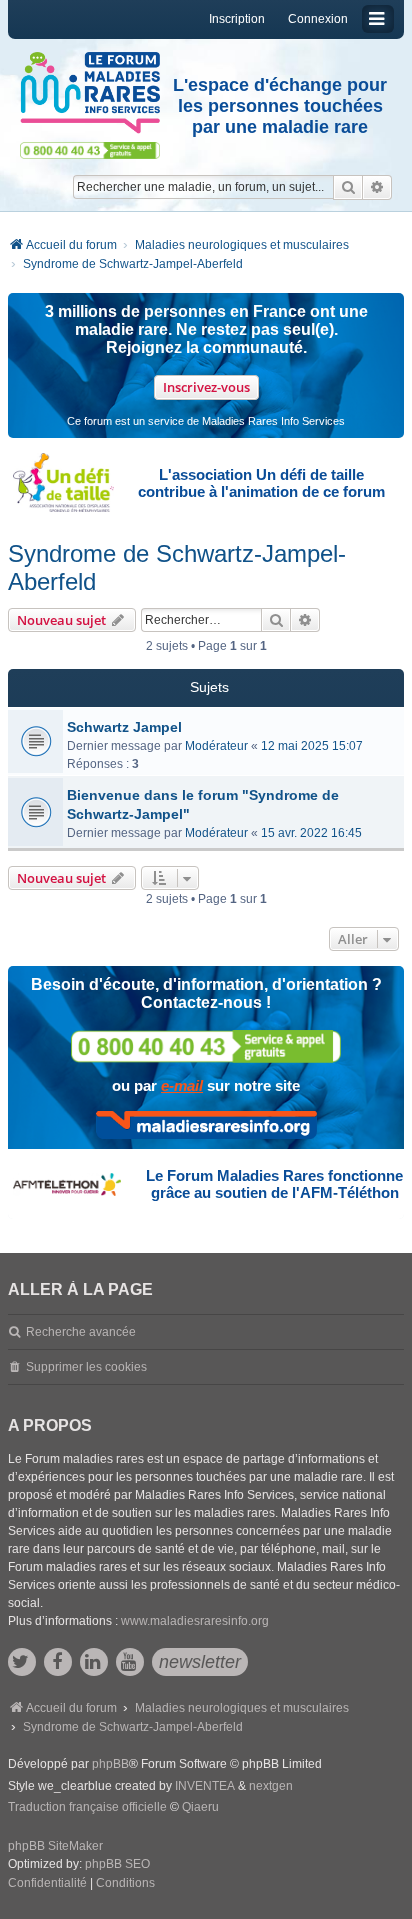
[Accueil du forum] (90, 93)
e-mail (182, 1085)
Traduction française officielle (87, 1807)
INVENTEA (205, 1786)
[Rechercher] (348, 187)
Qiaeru (200, 1807)
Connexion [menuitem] (318, 19)
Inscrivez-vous (206, 387)
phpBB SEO (117, 1864)
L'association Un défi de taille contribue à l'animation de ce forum (261, 483)
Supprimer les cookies (86, 1367)
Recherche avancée (81, 1332)
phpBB (110, 1764)
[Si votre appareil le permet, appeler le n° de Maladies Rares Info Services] (206, 1046)
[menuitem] (47, 1884)
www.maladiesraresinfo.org (195, 1621)
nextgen (271, 1786)
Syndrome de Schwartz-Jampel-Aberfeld (177, 567)
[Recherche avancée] (377, 187)
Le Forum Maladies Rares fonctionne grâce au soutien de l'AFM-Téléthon (274, 1184)
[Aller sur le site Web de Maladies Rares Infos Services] (206, 1125)
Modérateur (216, 746)
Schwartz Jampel (124, 727)
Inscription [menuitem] (237, 19)
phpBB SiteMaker (55, 1846)
